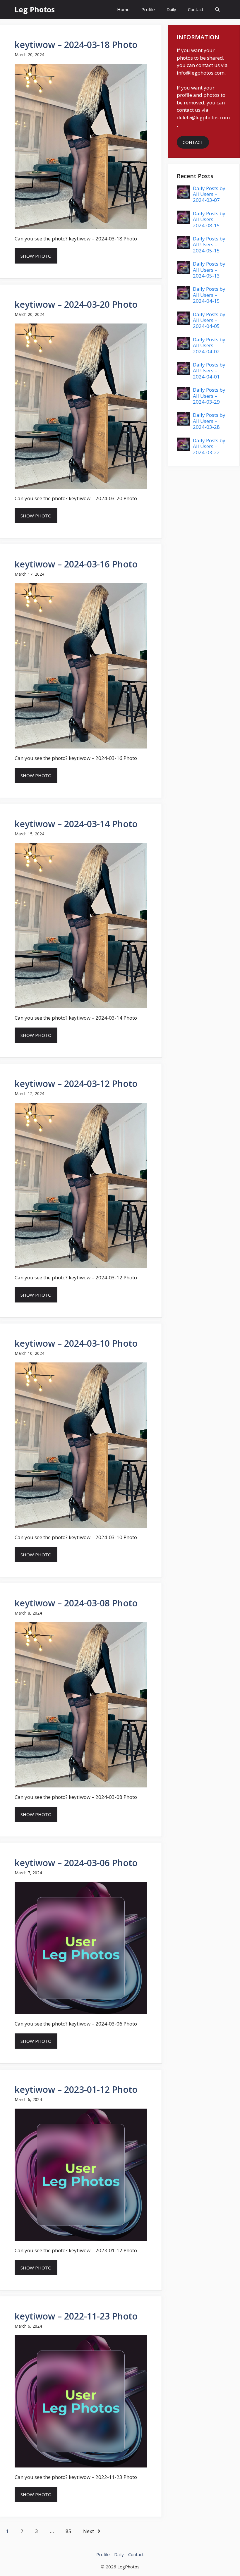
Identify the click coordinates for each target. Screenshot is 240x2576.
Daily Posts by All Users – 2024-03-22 (209, 446)
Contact (196, 9)
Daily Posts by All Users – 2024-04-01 (209, 371)
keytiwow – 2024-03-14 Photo (76, 824)
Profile (148, 9)
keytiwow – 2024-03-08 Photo (76, 1603)
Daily (171, 9)
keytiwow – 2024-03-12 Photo (76, 1084)
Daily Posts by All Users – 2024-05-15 (209, 245)
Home (123, 9)
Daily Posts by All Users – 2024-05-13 (209, 270)
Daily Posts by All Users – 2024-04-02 (209, 345)
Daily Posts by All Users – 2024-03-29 (209, 396)
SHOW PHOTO (36, 256)
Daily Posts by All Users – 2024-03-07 (209, 194)
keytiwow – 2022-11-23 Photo (76, 2316)
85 (68, 2531)
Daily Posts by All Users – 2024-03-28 (209, 421)
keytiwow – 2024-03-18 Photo (76, 45)
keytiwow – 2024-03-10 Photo (76, 1343)
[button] (217, 10)
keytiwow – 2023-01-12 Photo (76, 2089)
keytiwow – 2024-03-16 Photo (76, 564)
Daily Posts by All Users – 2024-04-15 (209, 295)
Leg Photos (35, 9)
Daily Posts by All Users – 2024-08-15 (209, 219)
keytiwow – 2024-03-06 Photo (76, 1863)
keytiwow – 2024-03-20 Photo (76, 304)
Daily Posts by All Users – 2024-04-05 (209, 320)
